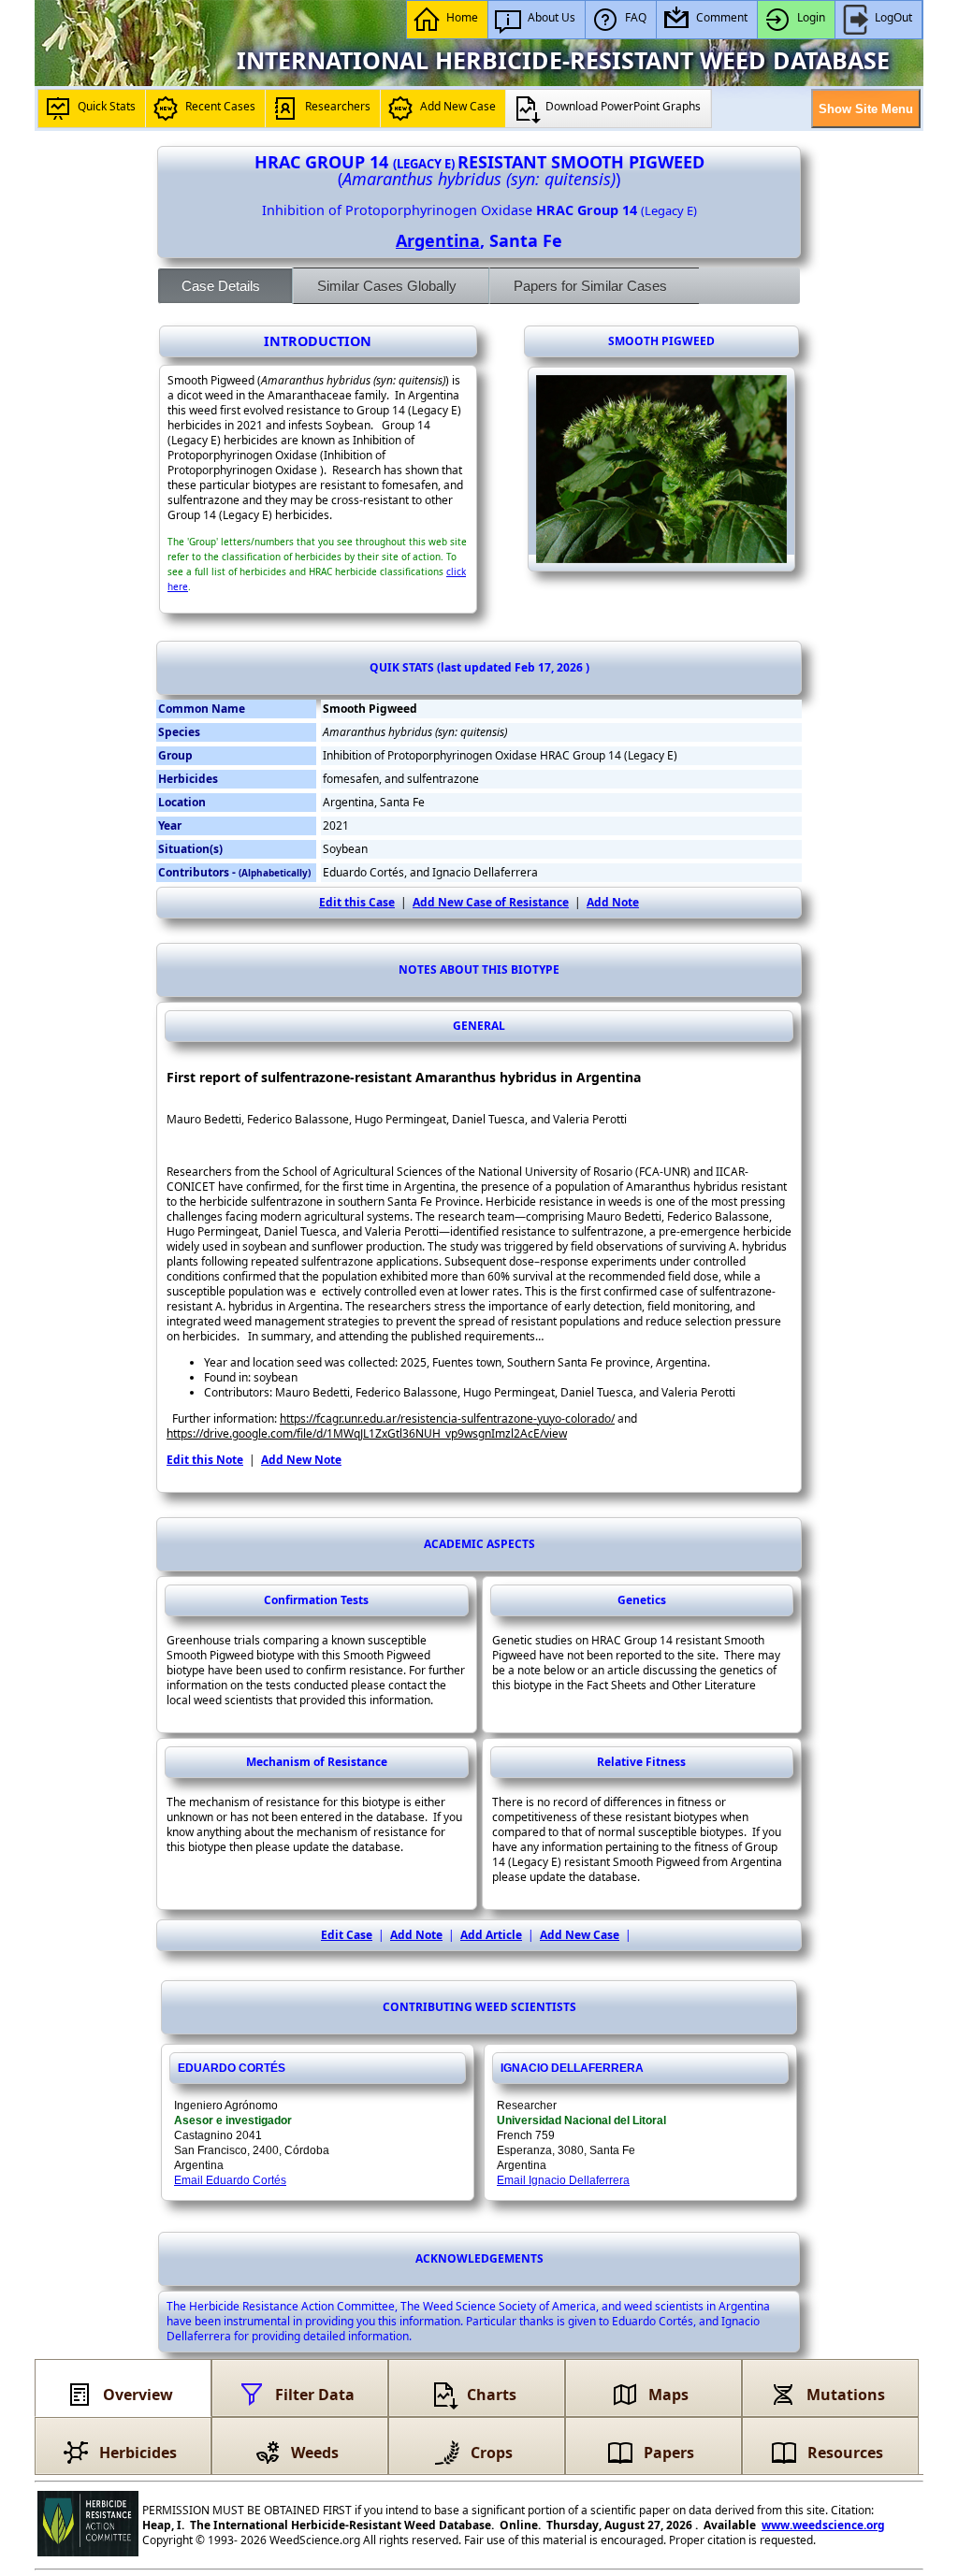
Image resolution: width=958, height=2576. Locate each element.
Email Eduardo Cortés (230, 2180)
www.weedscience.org (823, 2525)
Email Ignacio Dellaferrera (563, 2180)
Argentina (438, 240)
